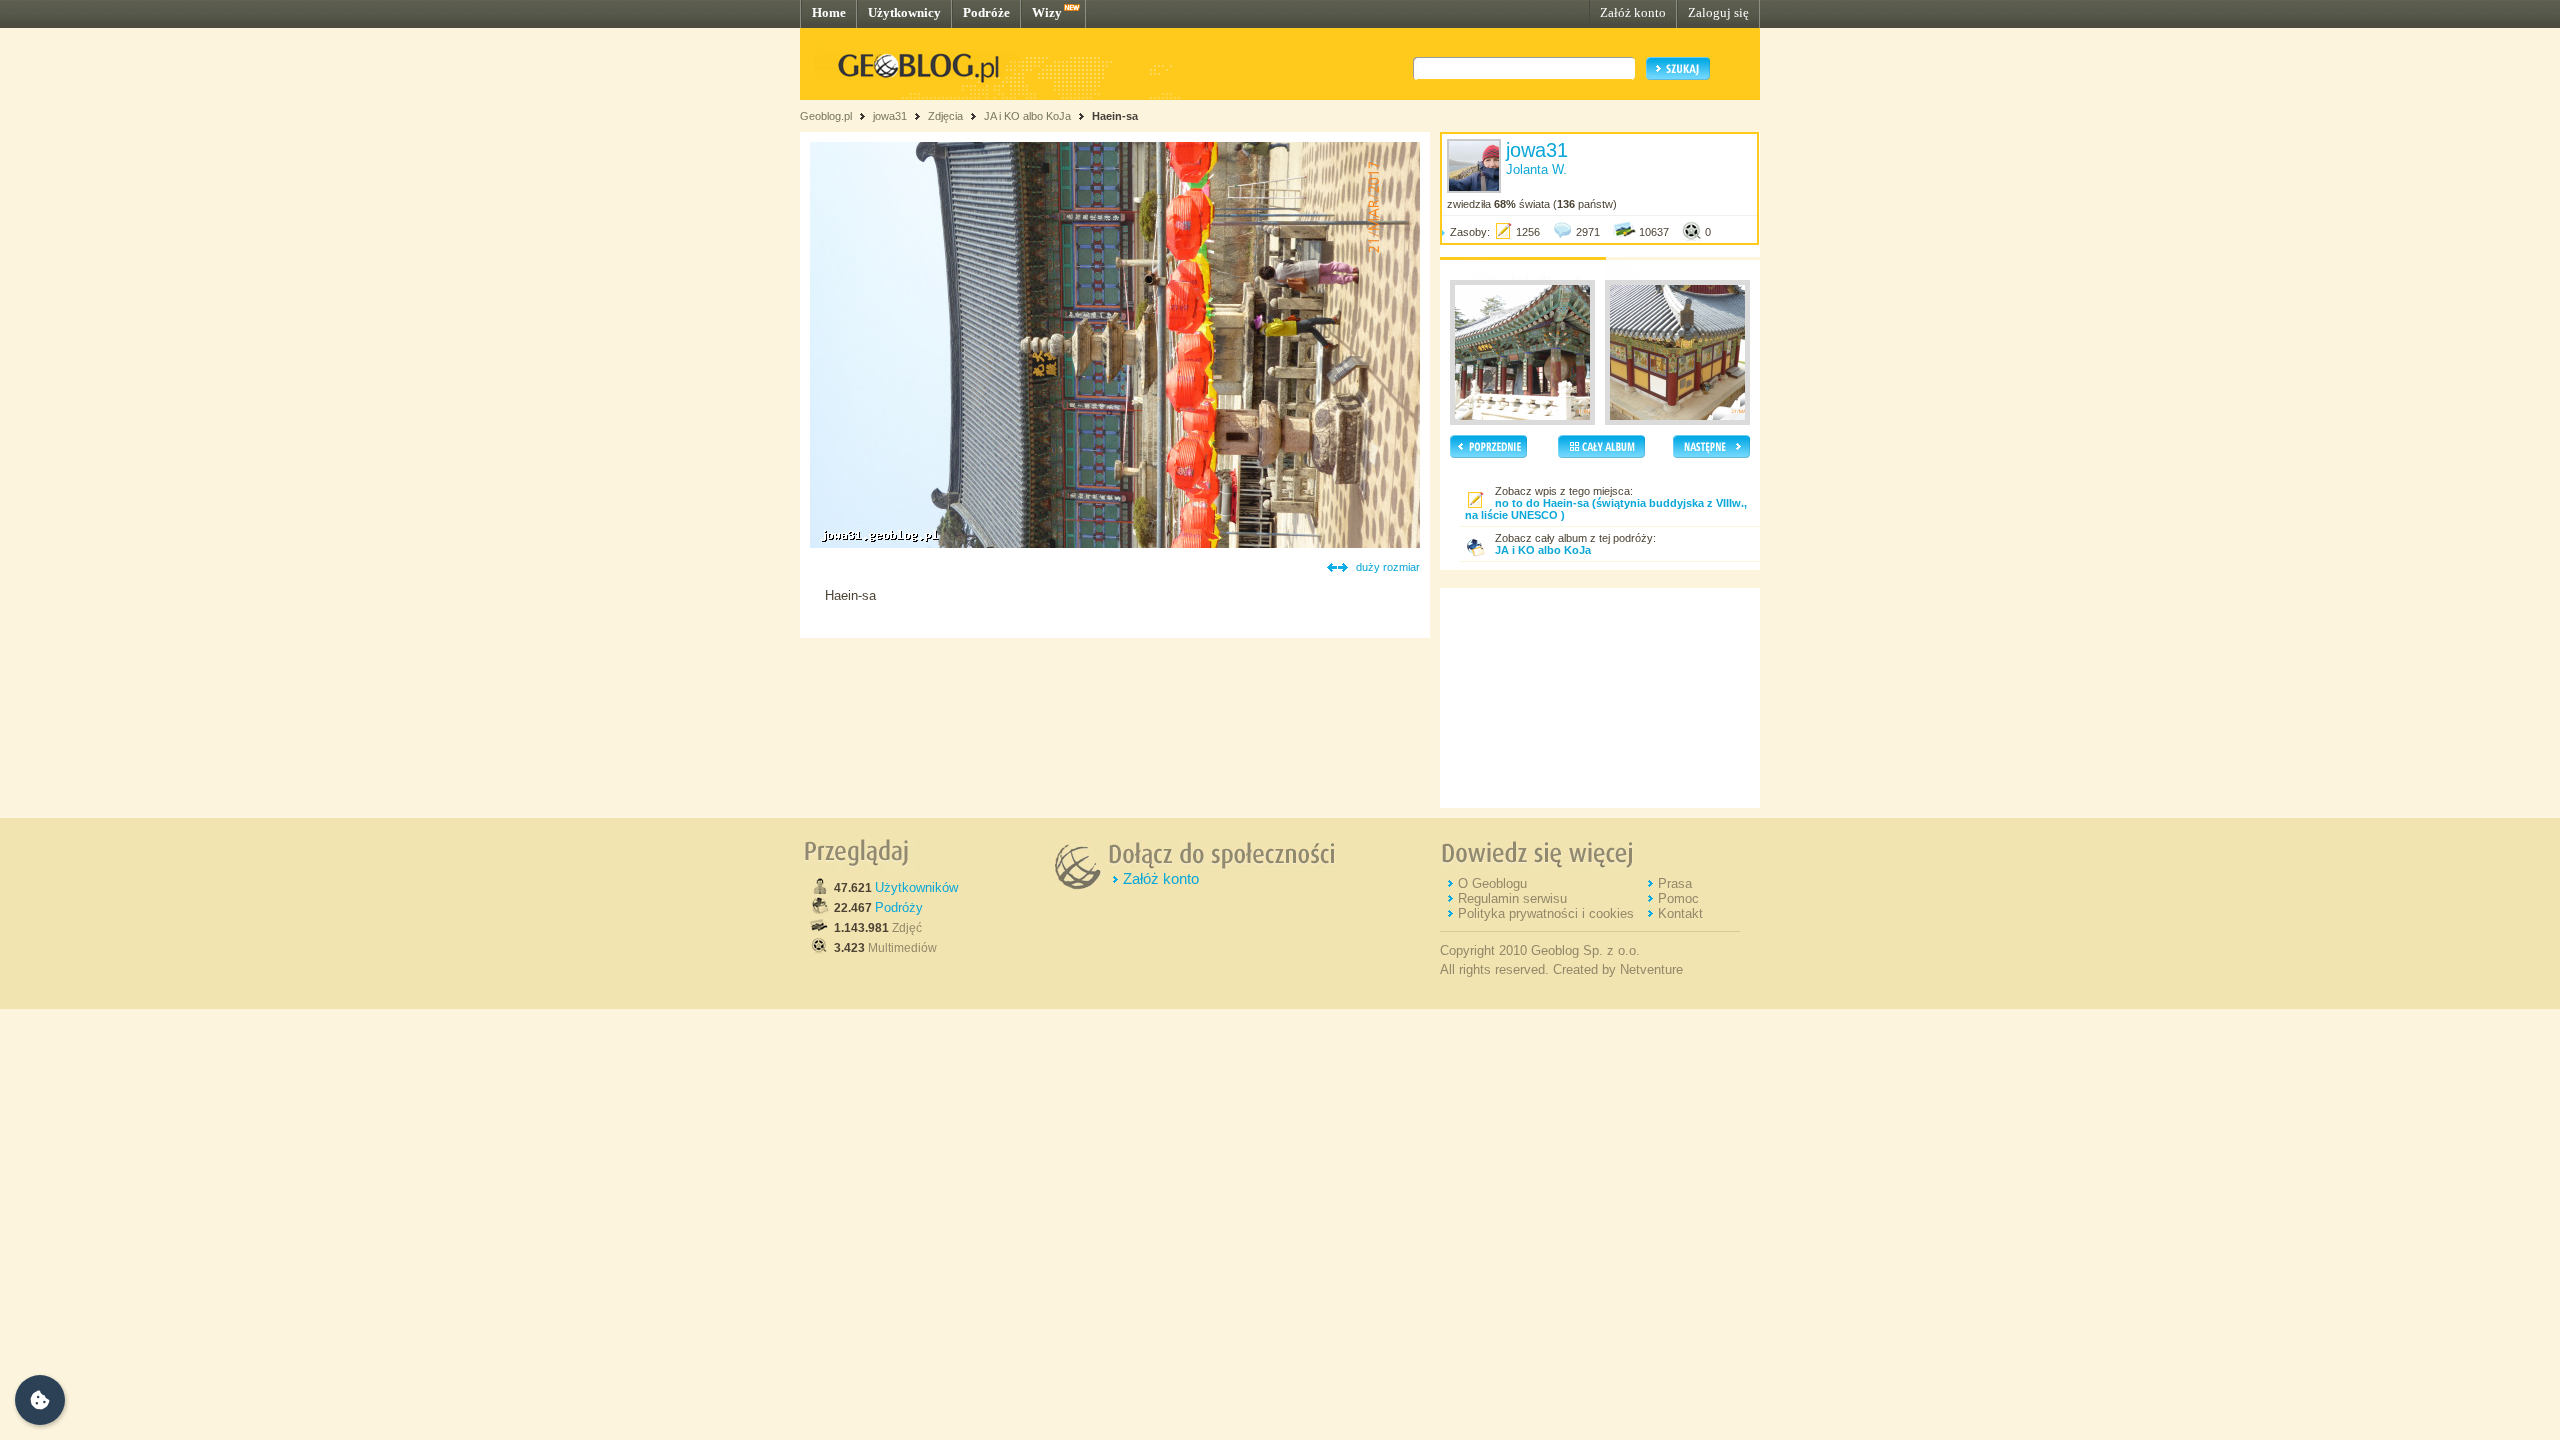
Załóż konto (1633, 12)
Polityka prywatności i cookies (1546, 913)
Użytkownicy (904, 12)
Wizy (1047, 12)
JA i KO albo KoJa (1027, 116)
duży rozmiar (1388, 567)
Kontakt (1680, 913)
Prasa (1675, 883)
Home (829, 12)
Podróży (899, 907)
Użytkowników (916, 887)
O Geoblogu (1492, 883)
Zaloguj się (1718, 12)
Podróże (986, 12)
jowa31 (890, 116)
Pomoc (1678, 898)
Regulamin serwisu (1512, 898)
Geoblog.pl (826, 116)
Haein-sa (1115, 116)
